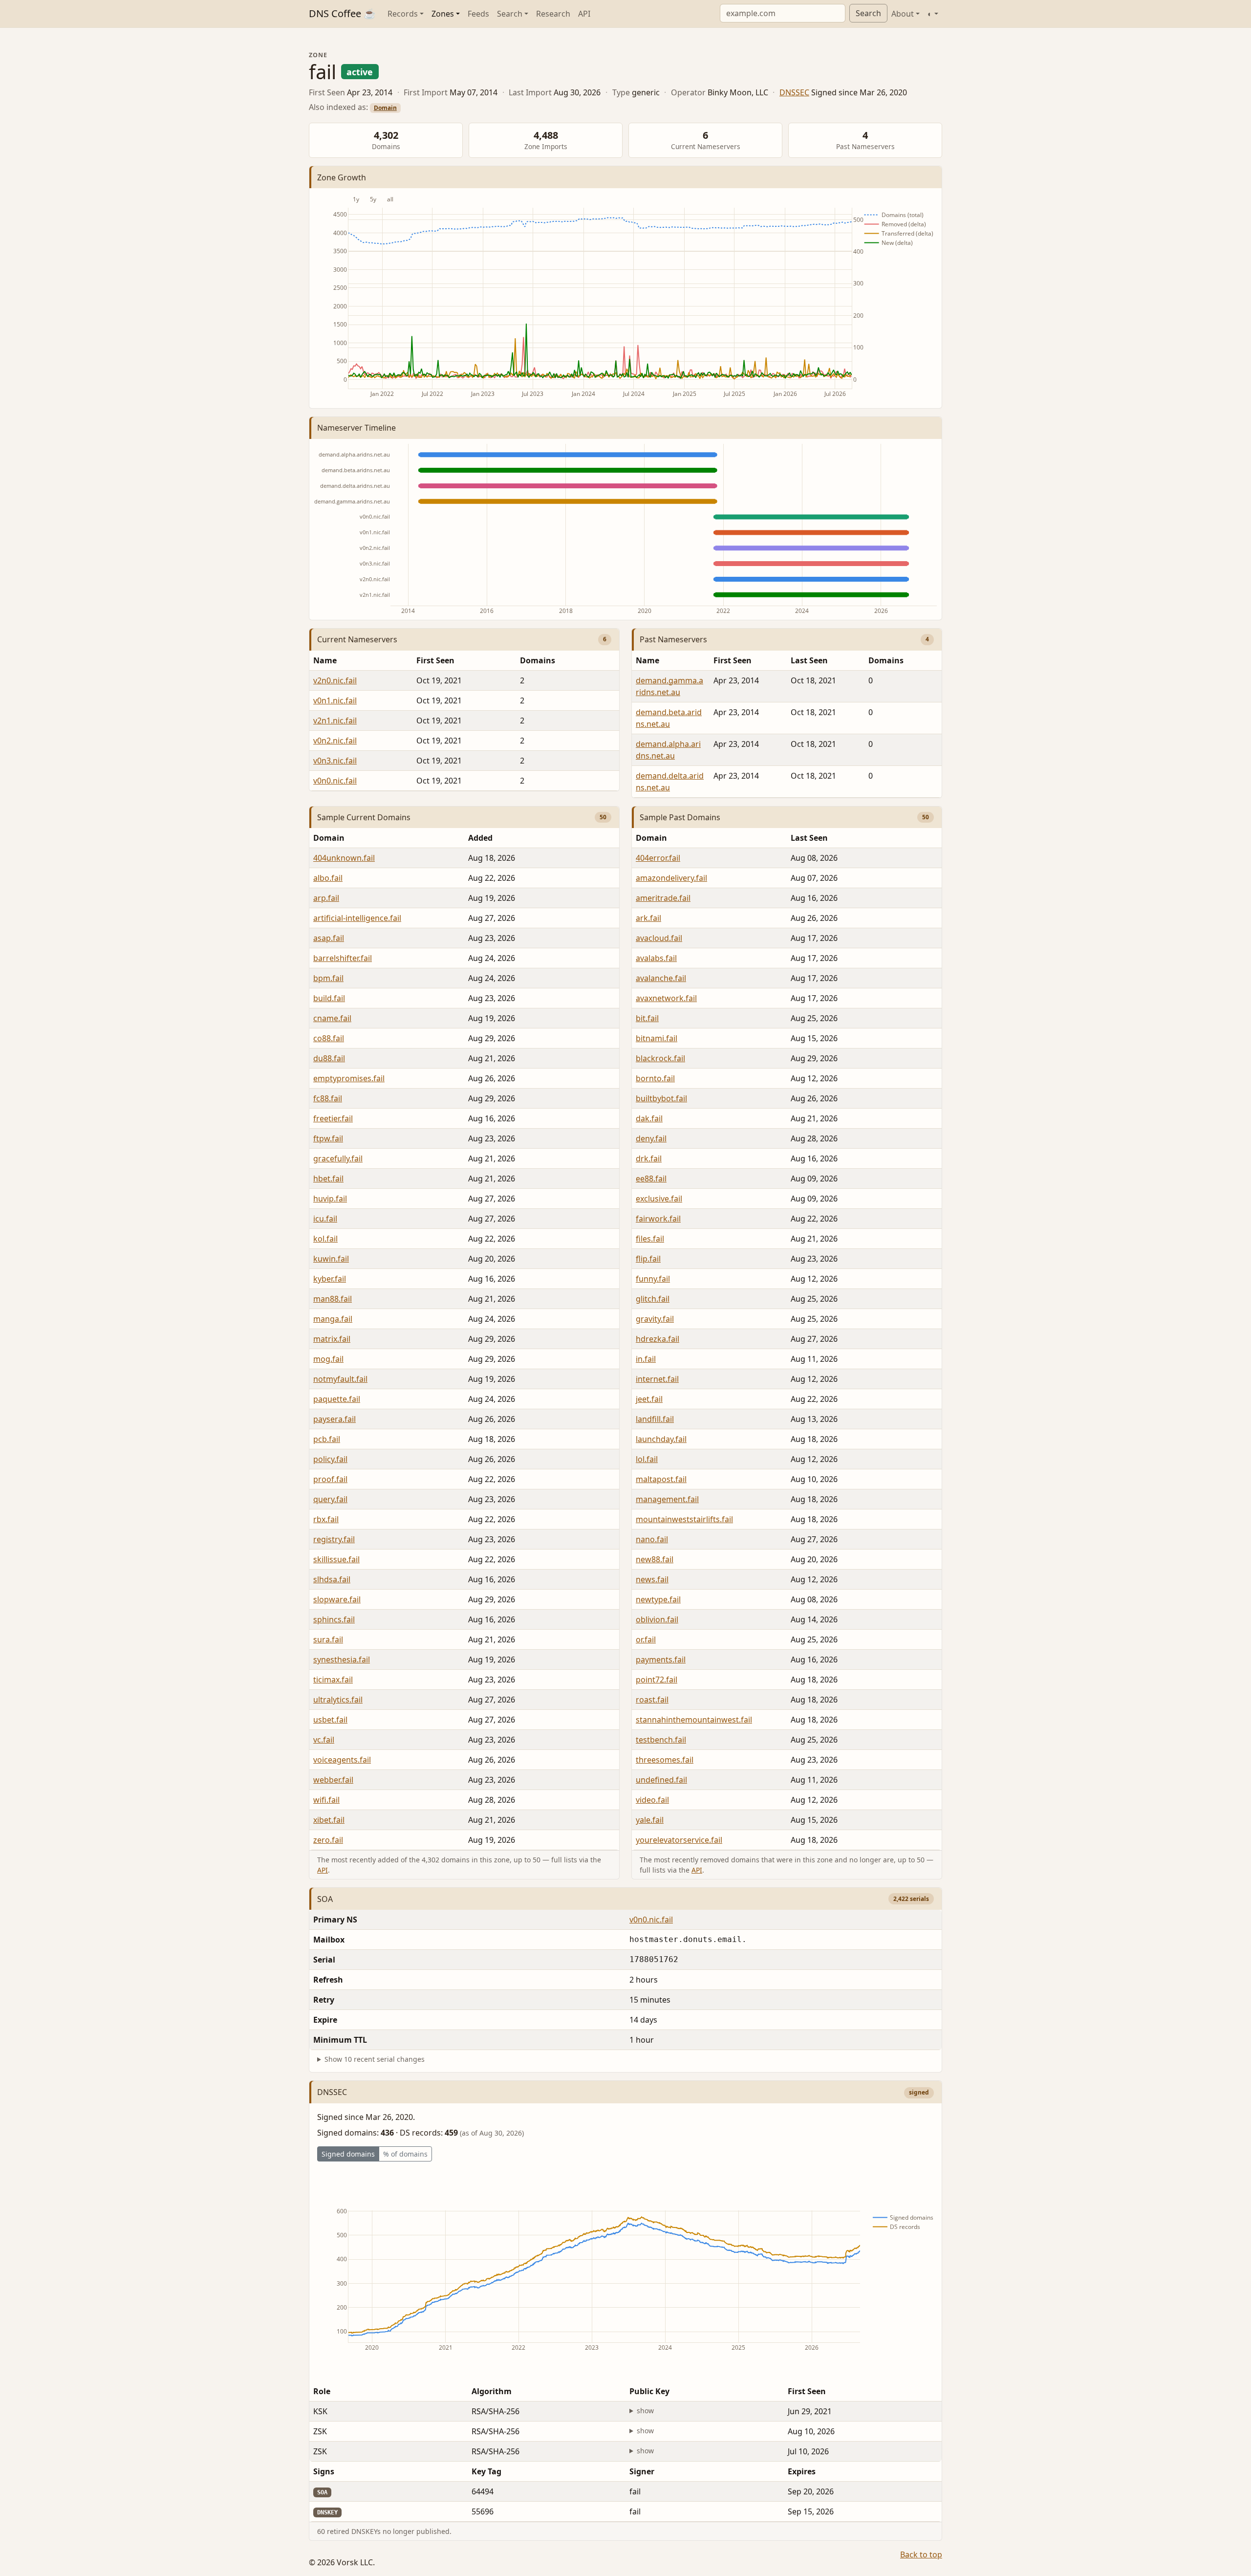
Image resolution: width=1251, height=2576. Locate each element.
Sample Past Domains (680, 817)
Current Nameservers (357, 639)
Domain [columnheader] (329, 838)
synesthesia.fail (342, 1659)
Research (553, 14)
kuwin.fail (331, 1259)
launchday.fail (661, 1439)
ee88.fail (651, 1179)
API (584, 14)
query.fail (330, 1499)
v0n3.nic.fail (335, 761)
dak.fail (649, 1118)
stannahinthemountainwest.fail (694, 1720)
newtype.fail (658, 1599)
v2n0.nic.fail (335, 680)
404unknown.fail (344, 858)
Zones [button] (443, 14)
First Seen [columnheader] (435, 660)
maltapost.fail (661, 1479)
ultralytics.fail (338, 1700)
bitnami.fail (657, 1038)
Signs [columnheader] (324, 2471)
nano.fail (652, 1539)
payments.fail (661, 1659)
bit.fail (647, 1018)
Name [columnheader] (325, 660)
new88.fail (655, 1559)
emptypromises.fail (349, 1078)
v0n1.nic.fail (335, 700)
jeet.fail (649, 1399)
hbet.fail (328, 1179)
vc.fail (324, 1740)
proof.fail (330, 1479)
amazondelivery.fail (671, 878)
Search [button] (510, 14)
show (645, 2411)
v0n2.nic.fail (335, 741)
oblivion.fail (657, 1619)
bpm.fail (328, 978)
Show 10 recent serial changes (375, 2059)
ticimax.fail (333, 1680)
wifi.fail (326, 1800)
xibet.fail (329, 1820)
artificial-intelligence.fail (357, 918)
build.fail (329, 998)
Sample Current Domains (364, 817)
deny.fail (651, 1138)
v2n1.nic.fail (335, 720)
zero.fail (328, 1840)
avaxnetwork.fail (666, 998)
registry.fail (334, 1539)
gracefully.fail (338, 1158)
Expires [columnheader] (802, 2471)
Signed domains (348, 2154)
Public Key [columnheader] (649, 2391)
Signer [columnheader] (642, 2471)
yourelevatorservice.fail (679, 1840)
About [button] (903, 14)
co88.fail (329, 1038)
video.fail (652, 1800)
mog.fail (328, 1359)
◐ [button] (930, 14)
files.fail (650, 1239)
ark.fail (648, 918)
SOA (325, 1899)
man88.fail (333, 1299)
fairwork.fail (658, 1219)
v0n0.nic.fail (335, 781)
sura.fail (328, 1639)
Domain (385, 108)
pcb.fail (327, 1439)
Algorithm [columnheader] (492, 2391)
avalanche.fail (661, 978)
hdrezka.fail (658, 1339)
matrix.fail (332, 1339)
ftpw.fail (328, 1138)
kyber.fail (330, 1279)
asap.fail (329, 938)
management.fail (667, 1499)
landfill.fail (655, 1419)
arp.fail (326, 898)
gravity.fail (655, 1319)
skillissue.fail (336, 1559)
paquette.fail (337, 1399)
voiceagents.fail (342, 1760)
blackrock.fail (660, 1058)
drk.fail (649, 1158)
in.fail (646, 1359)
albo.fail (328, 878)
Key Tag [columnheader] (486, 2471)
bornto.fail (655, 1078)
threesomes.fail (665, 1760)
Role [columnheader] (322, 2391)
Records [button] (403, 14)
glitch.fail (653, 1299)
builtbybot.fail (661, 1098)
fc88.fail (328, 1098)
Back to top (921, 2554)
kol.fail (325, 1239)
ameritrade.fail (663, 898)
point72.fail (657, 1680)
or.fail (646, 1639)
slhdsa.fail (332, 1579)
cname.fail (332, 1018)
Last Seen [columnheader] (809, 660)
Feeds (478, 14)
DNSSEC (794, 92)
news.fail (652, 1579)
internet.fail (657, 1379)
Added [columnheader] (480, 838)
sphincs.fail (334, 1619)
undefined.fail (661, 1780)
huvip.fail (330, 1199)
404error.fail (658, 858)
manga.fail (333, 1319)
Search (868, 13)
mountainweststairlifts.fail (684, 1519)
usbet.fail (330, 1720)
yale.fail (650, 1820)
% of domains (405, 2154)
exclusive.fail (659, 1199)
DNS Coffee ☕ (342, 13)
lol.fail (647, 1459)
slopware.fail (337, 1599)
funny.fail (653, 1279)
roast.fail (652, 1700)
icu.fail (325, 1219)
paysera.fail (334, 1419)
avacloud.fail (659, 938)
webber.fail (333, 1780)
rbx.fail (326, 1519)
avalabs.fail (656, 958)
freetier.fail (333, 1118)
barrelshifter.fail (343, 958)
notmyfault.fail (340, 1379)
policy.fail (330, 1459)
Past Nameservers (673, 639)
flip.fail (648, 1259)
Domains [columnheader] (538, 660)
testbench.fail (661, 1740)
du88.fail (329, 1058)
